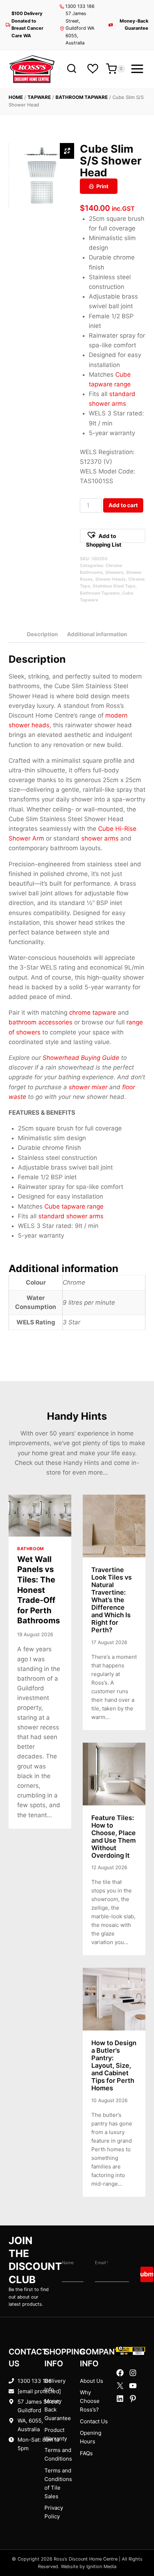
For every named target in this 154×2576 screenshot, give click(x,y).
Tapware (39, 97)
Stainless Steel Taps (114, 586)
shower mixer (88, 1087)
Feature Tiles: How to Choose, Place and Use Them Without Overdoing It (114, 1837)
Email (102, 2263)
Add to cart (123, 505)
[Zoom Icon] (67, 151)
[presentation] (40, 1516)
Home (16, 97)
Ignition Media (101, 2567)
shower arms (100, 838)
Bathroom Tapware (82, 97)
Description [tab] (42, 634)
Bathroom (31, 1549)
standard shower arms (71, 1216)
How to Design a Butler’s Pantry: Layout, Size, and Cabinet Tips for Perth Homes (114, 2065)
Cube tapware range (74, 1206)
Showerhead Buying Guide (81, 1058)
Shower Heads (110, 579)
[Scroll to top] (137, 2548)
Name (68, 2263)
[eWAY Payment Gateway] (131, 2351)
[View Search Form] (71, 69)
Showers (114, 572)
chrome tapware (93, 1013)
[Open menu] (137, 69)
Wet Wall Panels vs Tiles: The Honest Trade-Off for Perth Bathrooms (38, 1590)
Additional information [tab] (97, 634)
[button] (113, 536)
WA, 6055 (30, 2421)
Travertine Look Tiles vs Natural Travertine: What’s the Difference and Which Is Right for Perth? (112, 1600)
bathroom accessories (40, 1022)
